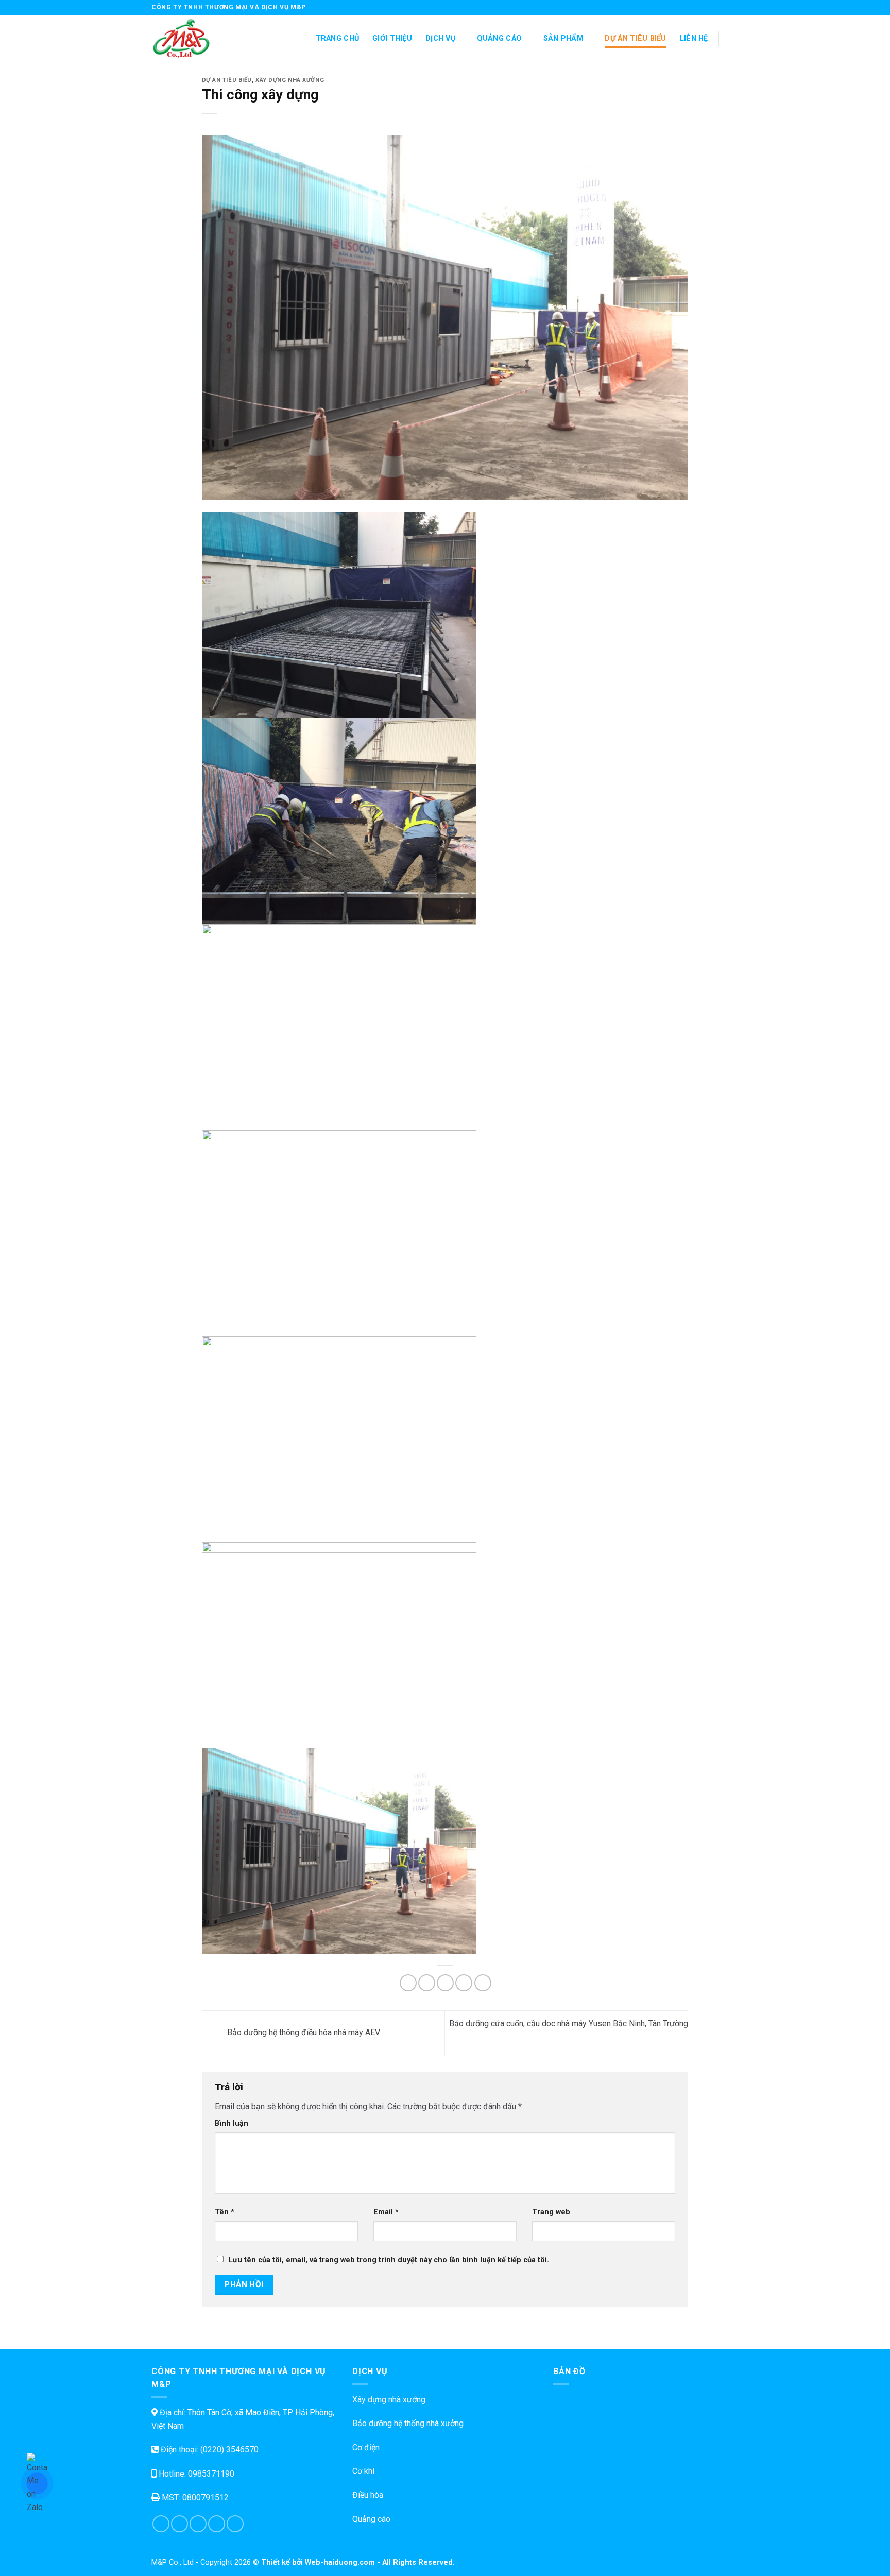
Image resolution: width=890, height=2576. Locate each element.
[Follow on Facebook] (704, 8)
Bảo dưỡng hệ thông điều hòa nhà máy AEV (303, 2033)
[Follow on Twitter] (724, 8)
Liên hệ (694, 38)
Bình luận (232, 2123)
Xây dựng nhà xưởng (290, 80)
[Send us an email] (733, 8)
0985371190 (211, 2474)
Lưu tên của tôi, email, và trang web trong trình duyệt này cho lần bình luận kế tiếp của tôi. (389, 2260)
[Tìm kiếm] (734, 39)
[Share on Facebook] (408, 1983)
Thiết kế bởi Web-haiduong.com (318, 2562)
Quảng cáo (371, 2519)
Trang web (551, 2212)
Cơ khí (363, 2471)
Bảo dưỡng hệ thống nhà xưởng (408, 2423)
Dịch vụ (440, 38)
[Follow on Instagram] (714, 8)
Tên (225, 2212)
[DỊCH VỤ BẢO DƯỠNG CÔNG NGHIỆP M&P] (203, 39)
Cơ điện (366, 2447)
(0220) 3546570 (229, 2450)
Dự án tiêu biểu (635, 38)
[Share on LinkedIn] (483, 1983)
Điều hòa (368, 2495)
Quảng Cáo (500, 38)
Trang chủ (338, 38)
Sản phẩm (563, 38)
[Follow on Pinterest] (235, 2524)
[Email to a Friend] (445, 1983)
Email (386, 2212)
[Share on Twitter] (427, 1983)
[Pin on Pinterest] (464, 1983)
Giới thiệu (392, 38)
